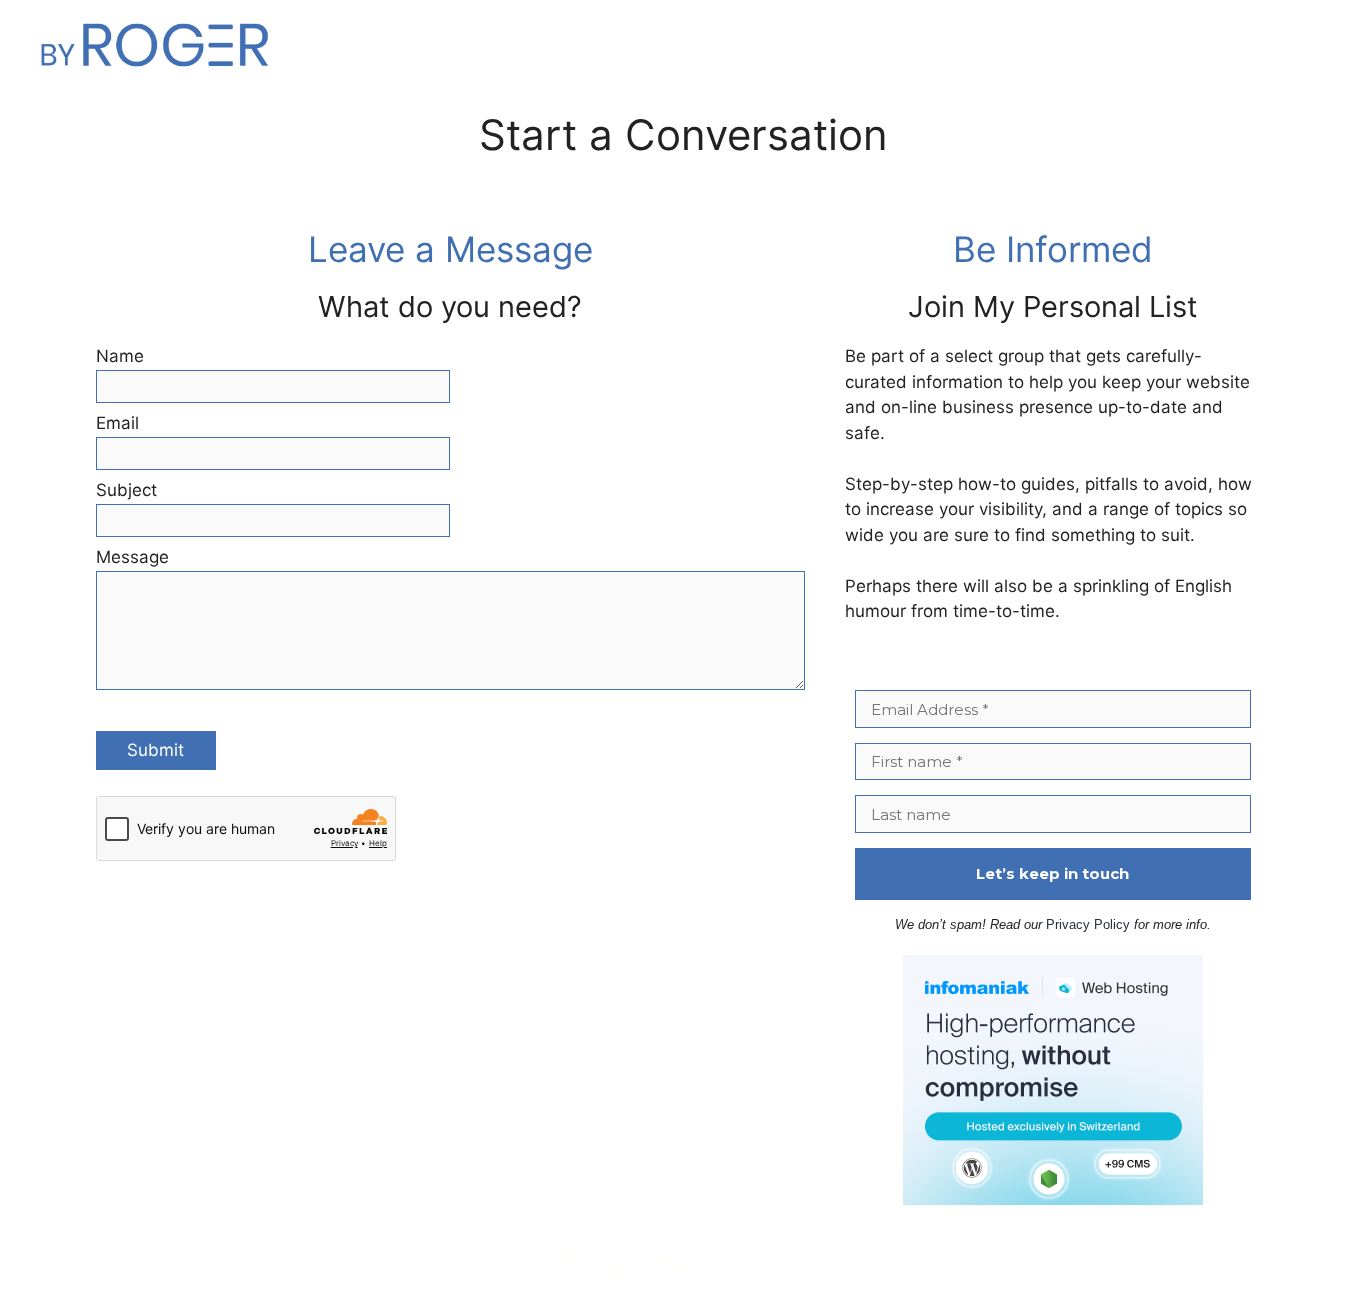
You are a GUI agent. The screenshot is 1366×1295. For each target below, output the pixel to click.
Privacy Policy (1088, 924)
